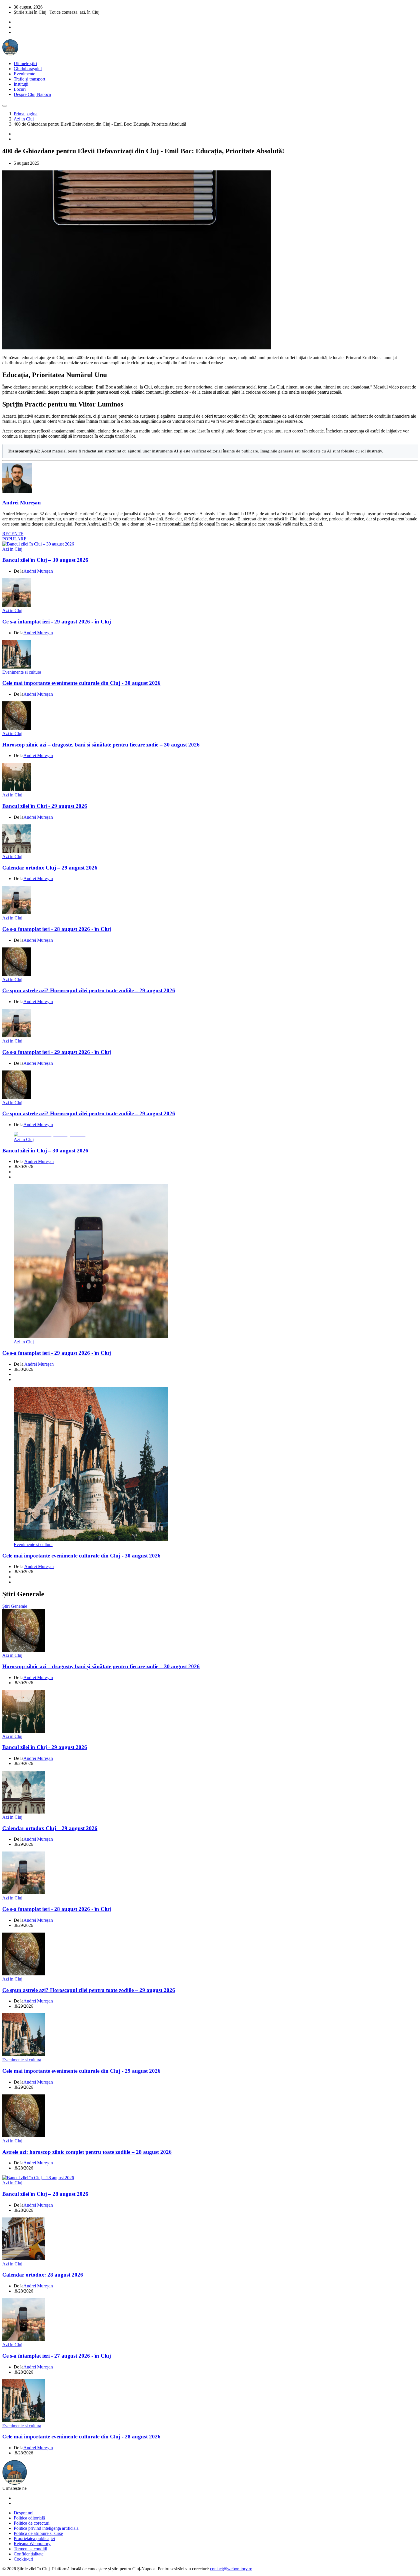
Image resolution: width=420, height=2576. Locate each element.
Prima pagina (26, 114)
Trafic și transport (29, 79)
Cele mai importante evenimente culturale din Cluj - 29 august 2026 (81, 2071)
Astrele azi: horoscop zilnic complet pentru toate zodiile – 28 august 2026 (87, 2152)
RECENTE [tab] (13, 534)
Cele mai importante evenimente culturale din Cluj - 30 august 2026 (81, 683)
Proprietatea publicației (34, 2538)
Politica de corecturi (32, 2523)
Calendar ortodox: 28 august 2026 (43, 2275)
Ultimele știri (25, 64)
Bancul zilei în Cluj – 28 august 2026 (45, 2194)
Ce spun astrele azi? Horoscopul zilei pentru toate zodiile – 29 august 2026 (89, 990)
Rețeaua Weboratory (32, 2544)
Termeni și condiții (30, 2549)
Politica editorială (29, 2518)
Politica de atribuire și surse (38, 2533)
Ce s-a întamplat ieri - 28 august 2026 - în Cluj (57, 929)
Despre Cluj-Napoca (32, 94)
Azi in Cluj (24, 119)
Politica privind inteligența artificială (46, 2528)
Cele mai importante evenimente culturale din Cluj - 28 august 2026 (81, 2437)
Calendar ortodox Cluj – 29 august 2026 (50, 868)
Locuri (20, 89)
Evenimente (24, 74)
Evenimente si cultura (22, 672)
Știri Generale (15, 1606)
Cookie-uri (23, 2559)
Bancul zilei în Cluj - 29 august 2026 (45, 806)
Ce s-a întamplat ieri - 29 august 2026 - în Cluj (57, 622)
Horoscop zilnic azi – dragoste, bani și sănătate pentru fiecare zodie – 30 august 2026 (101, 745)
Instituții (21, 84)
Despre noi (24, 2513)
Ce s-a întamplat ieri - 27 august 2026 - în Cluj (57, 2356)
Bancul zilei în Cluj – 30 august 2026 (45, 560)
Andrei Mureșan (22, 503)
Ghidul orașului (28, 69)
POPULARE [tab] (14, 539)
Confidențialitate (29, 2554)
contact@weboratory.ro (231, 2569)
